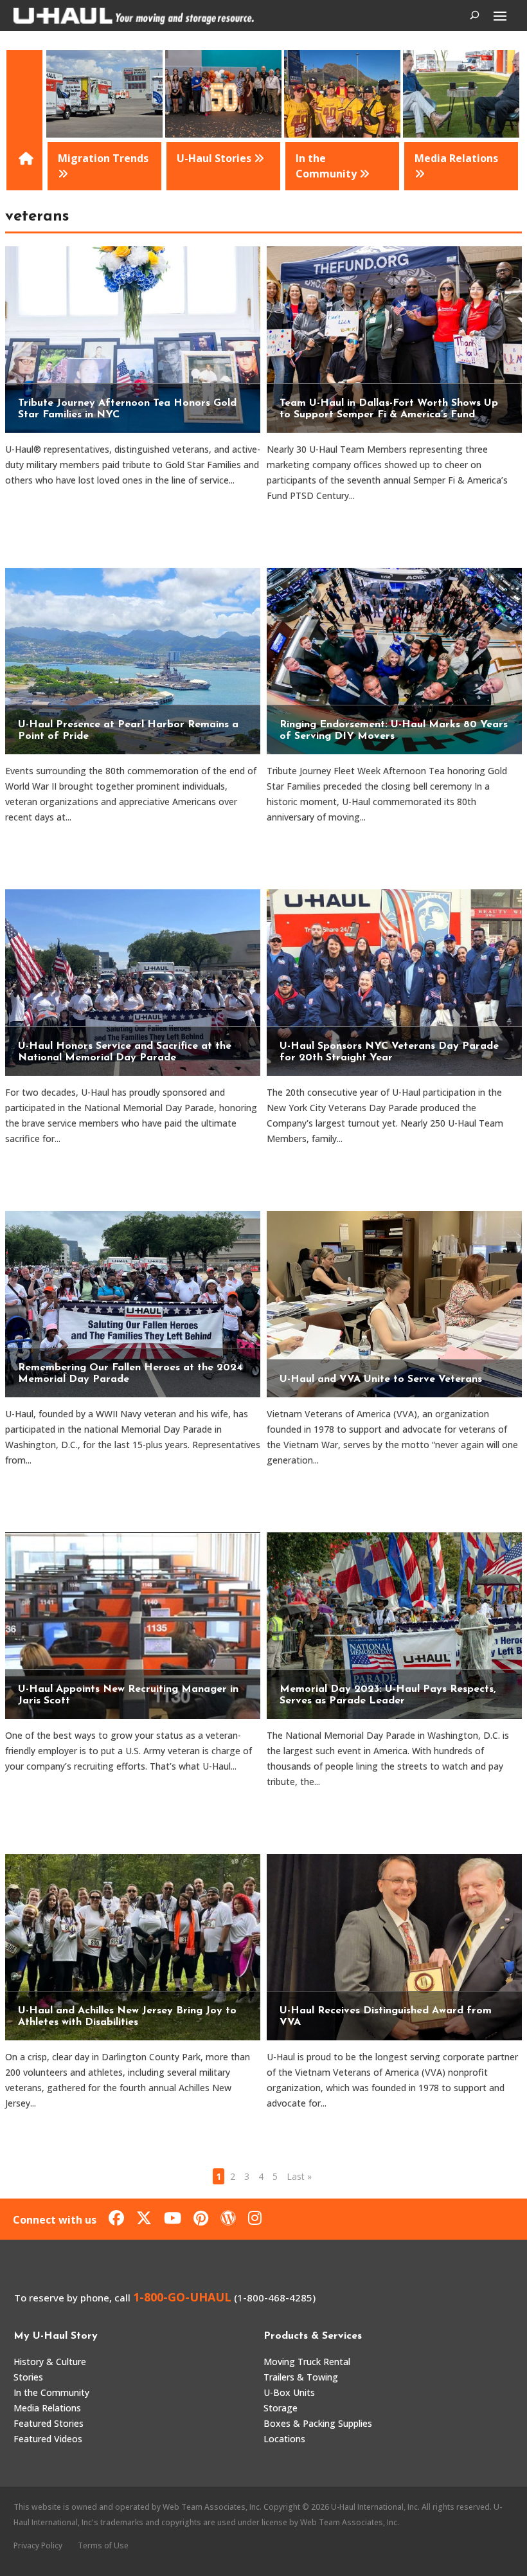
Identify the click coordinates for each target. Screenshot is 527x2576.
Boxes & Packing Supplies (318, 2423)
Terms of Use (103, 2545)
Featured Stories (49, 2423)
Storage (281, 2408)
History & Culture (50, 2362)
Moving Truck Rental (307, 2362)
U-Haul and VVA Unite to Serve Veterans (381, 1379)
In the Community (51, 2392)
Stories (28, 2377)
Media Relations (47, 2408)
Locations (284, 2439)
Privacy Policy (38, 2545)
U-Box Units (289, 2392)
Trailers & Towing (301, 2377)
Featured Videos (48, 2439)
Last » (299, 2176)
